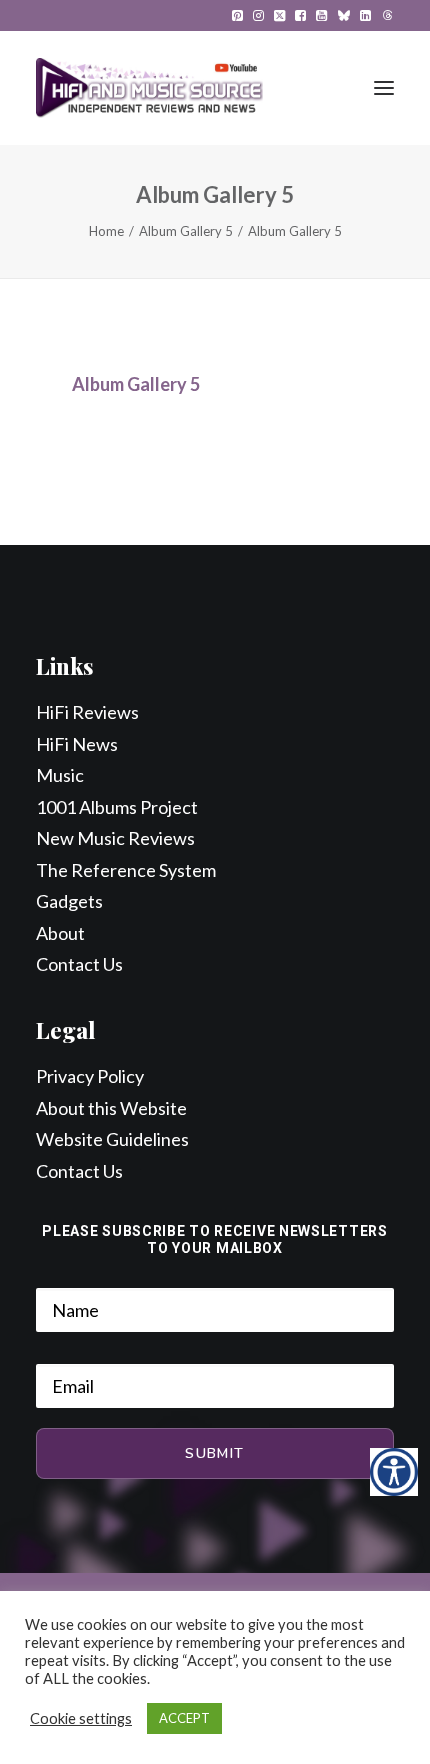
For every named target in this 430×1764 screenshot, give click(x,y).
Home (106, 231)
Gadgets (69, 901)
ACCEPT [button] (184, 1718)
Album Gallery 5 (186, 231)
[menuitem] (237, 15)
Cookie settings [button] (81, 1718)
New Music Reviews (115, 838)
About (60, 933)
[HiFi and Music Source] (149, 88)
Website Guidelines (112, 1139)
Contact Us (79, 964)
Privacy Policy (90, 1076)
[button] (237, 15)
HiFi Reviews (87, 712)
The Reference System (126, 870)
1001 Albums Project (117, 807)
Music (60, 775)
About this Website (111, 1108)
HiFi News (77, 744)
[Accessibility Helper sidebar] (394, 1472)
